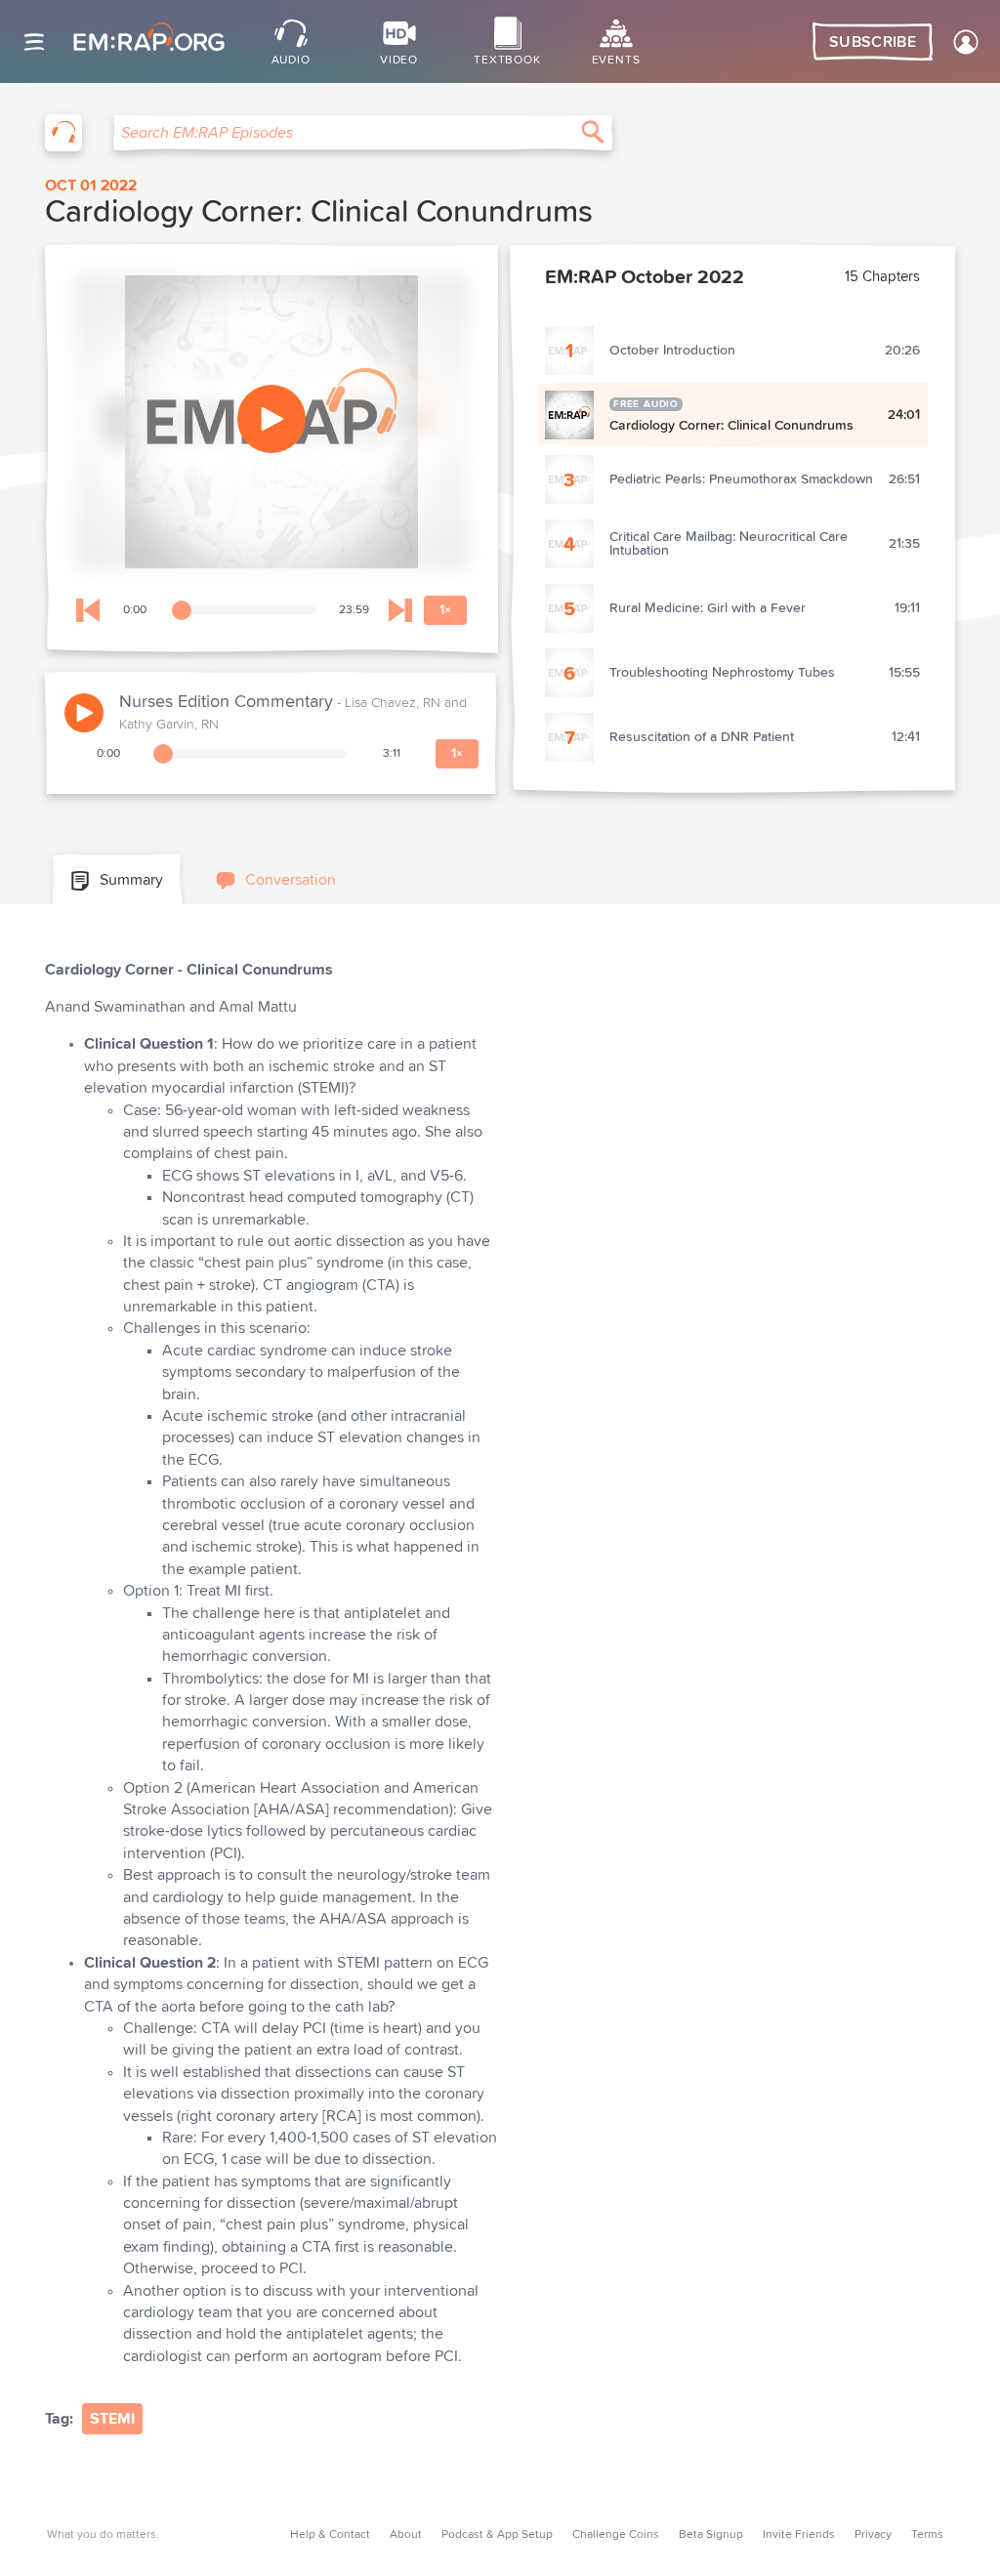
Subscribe (873, 42)
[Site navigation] (34, 42)
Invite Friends (799, 2535)
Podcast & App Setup (497, 2535)
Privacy (873, 2535)
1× (445, 610)
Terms (927, 2535)
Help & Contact (330, 2535)
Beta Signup (711, 2535)
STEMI (112, 2419)
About (406, 2535)
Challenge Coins (616, 2535)
